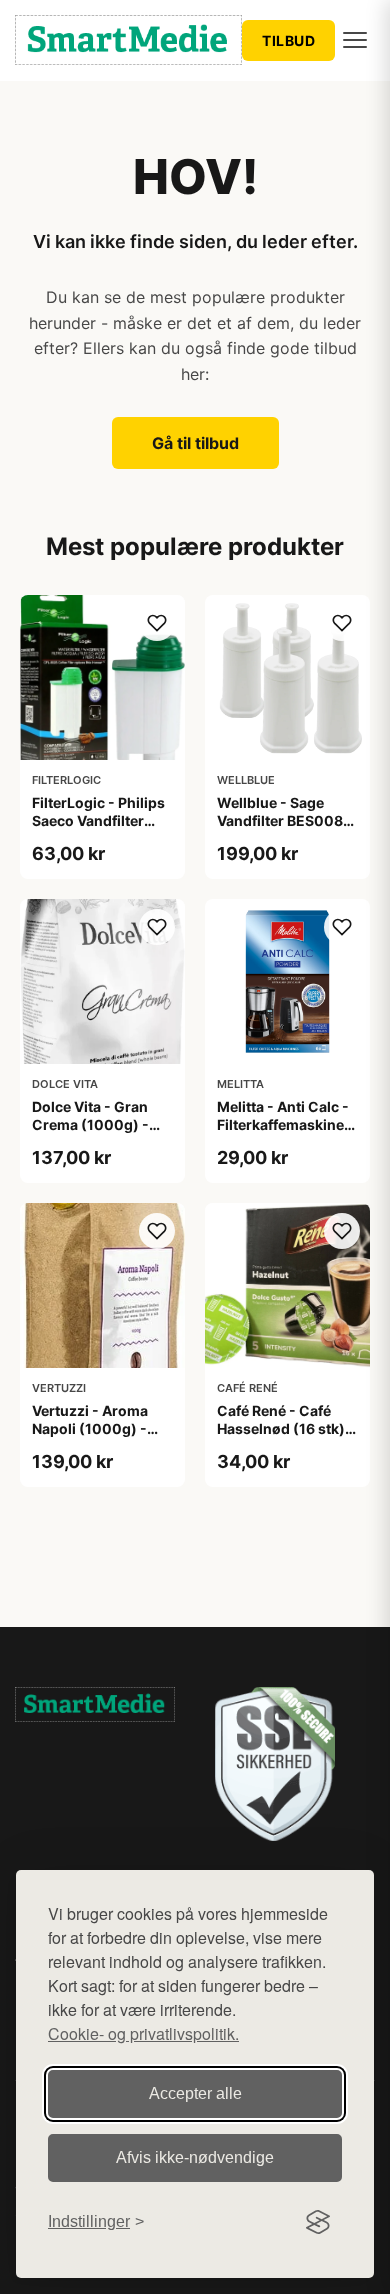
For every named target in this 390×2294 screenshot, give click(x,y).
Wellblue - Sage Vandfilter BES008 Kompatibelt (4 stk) (282, 820)
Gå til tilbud (195, 443)
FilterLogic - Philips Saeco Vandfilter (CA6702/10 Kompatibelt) (98, 830)
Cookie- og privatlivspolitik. (143, 2033)
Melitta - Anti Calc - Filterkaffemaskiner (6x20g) (283, 1124)
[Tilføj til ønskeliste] (157, 623)
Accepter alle (195, 2093)
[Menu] (355, 40)
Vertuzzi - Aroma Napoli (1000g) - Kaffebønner (90, 1428)
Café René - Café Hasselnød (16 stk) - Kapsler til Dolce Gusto (286, 1438)
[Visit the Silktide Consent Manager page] (318, 2222)
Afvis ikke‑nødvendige (195, 2157)
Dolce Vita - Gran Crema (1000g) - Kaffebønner (90, 1124)
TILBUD (288, 40)
